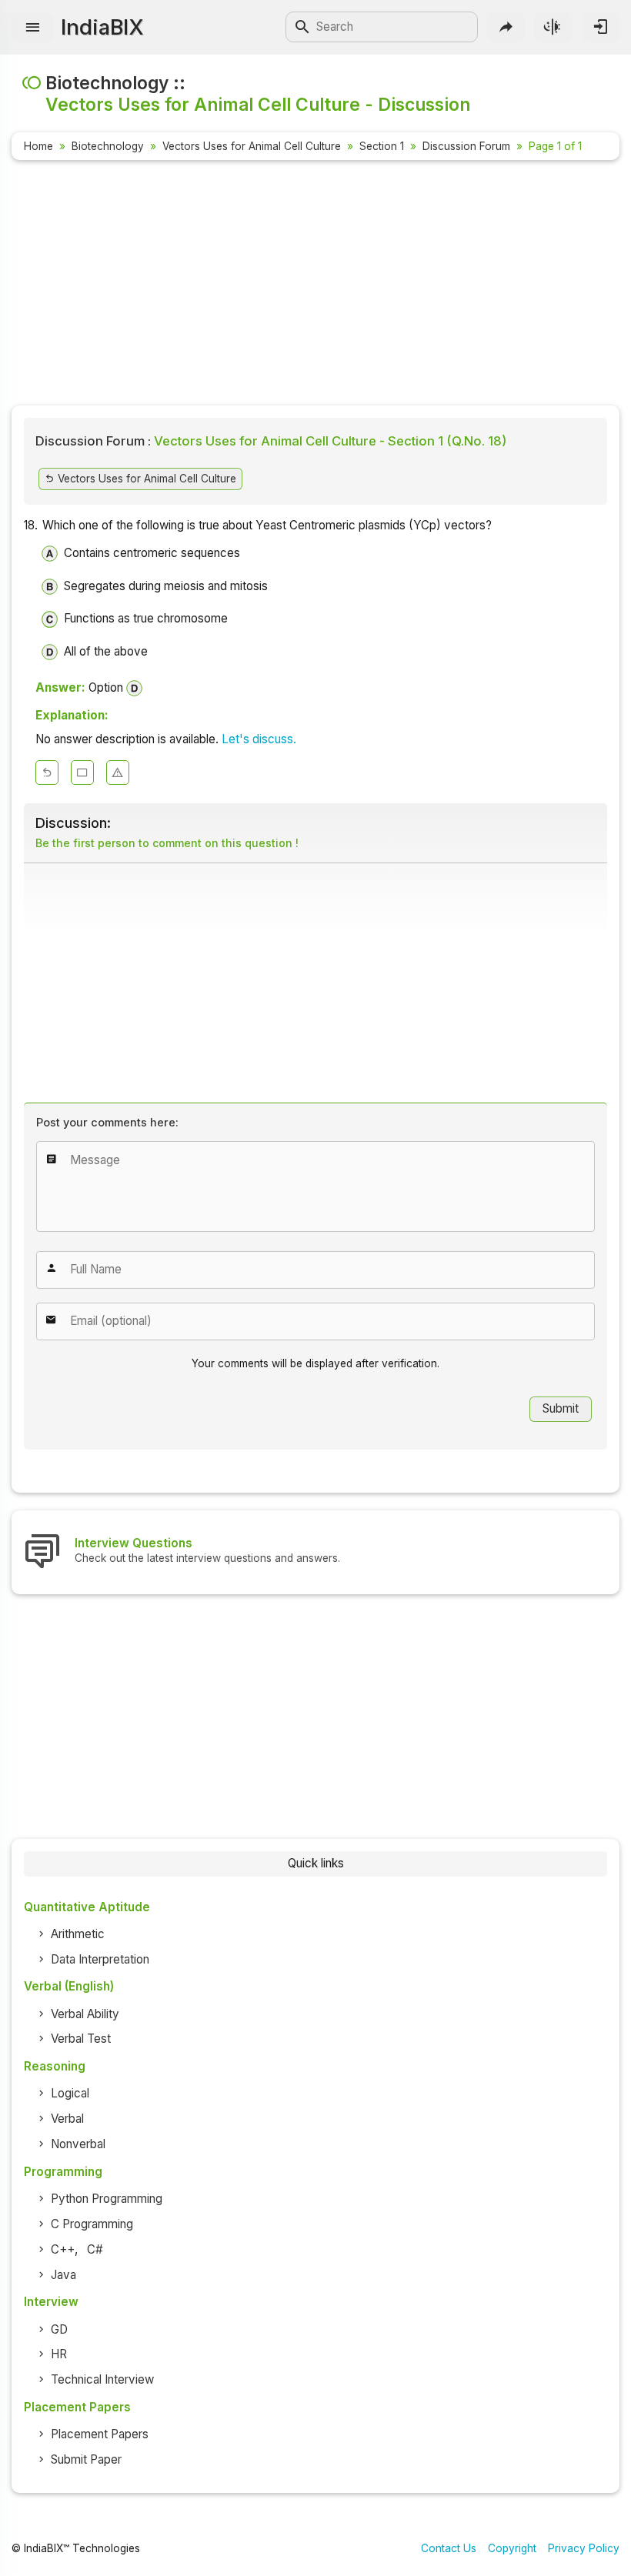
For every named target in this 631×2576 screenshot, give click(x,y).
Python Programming (107, 2199)
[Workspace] (82, 772)
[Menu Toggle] (33, 27)
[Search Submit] (302, 27)
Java (63, 2275)
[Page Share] (506, 27)
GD (59, 2329)
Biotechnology (108, 146)
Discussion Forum (466, 146)
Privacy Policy (584, 2548)
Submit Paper (86, 2459)
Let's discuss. (259, 739)
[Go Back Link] (47, 772)
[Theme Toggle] (553, 27)
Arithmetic (78, 1934)
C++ (63, 2249)
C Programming (92, 2224)
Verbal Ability (85, 2014)
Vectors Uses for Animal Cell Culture (252, 146)
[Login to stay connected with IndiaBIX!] (601, 27)
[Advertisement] (315, 285)
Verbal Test (81, 2039)
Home (38, 146)
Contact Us (449, 2548)
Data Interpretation (100, 1959)
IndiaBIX (102, 27)
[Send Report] (118, 772)
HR (59, 2354)
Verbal (67, 2119)
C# (95, 2249)
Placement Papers (100, 2434)
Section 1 (382, 146)
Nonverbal (78, 2144)
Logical (70, 2093)
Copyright (512, 2548)
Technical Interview (102, 2379)
